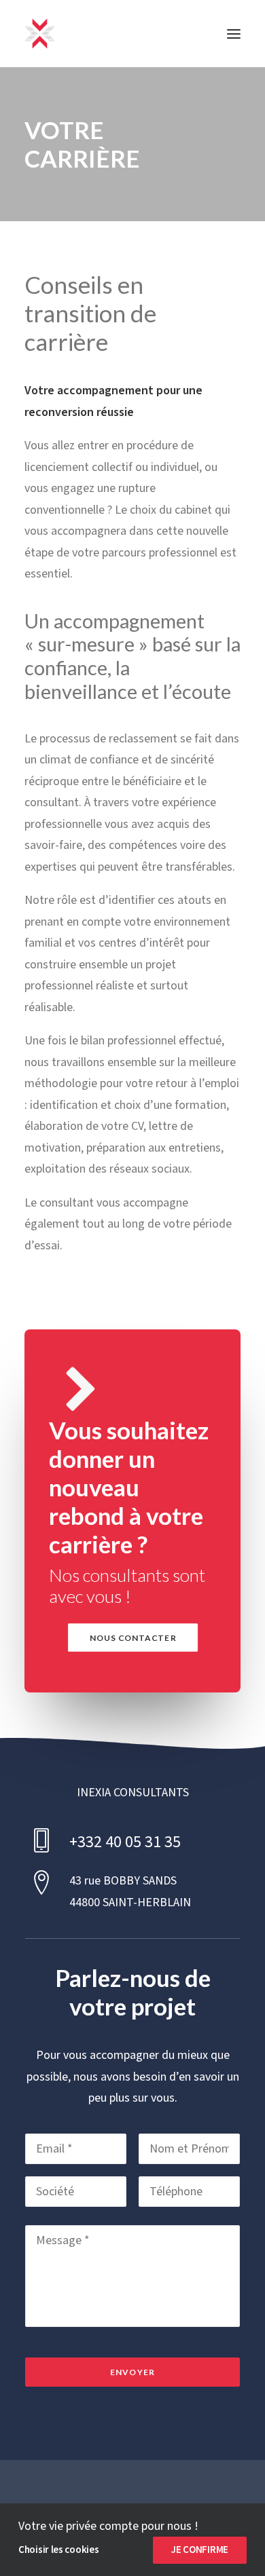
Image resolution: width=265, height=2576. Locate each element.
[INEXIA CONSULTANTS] (40, 34)
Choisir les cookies (58, 2550)
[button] (234, 34)
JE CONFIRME (200, 2550)
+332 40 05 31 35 (125, 1842)
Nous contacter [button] (132, 1637)
